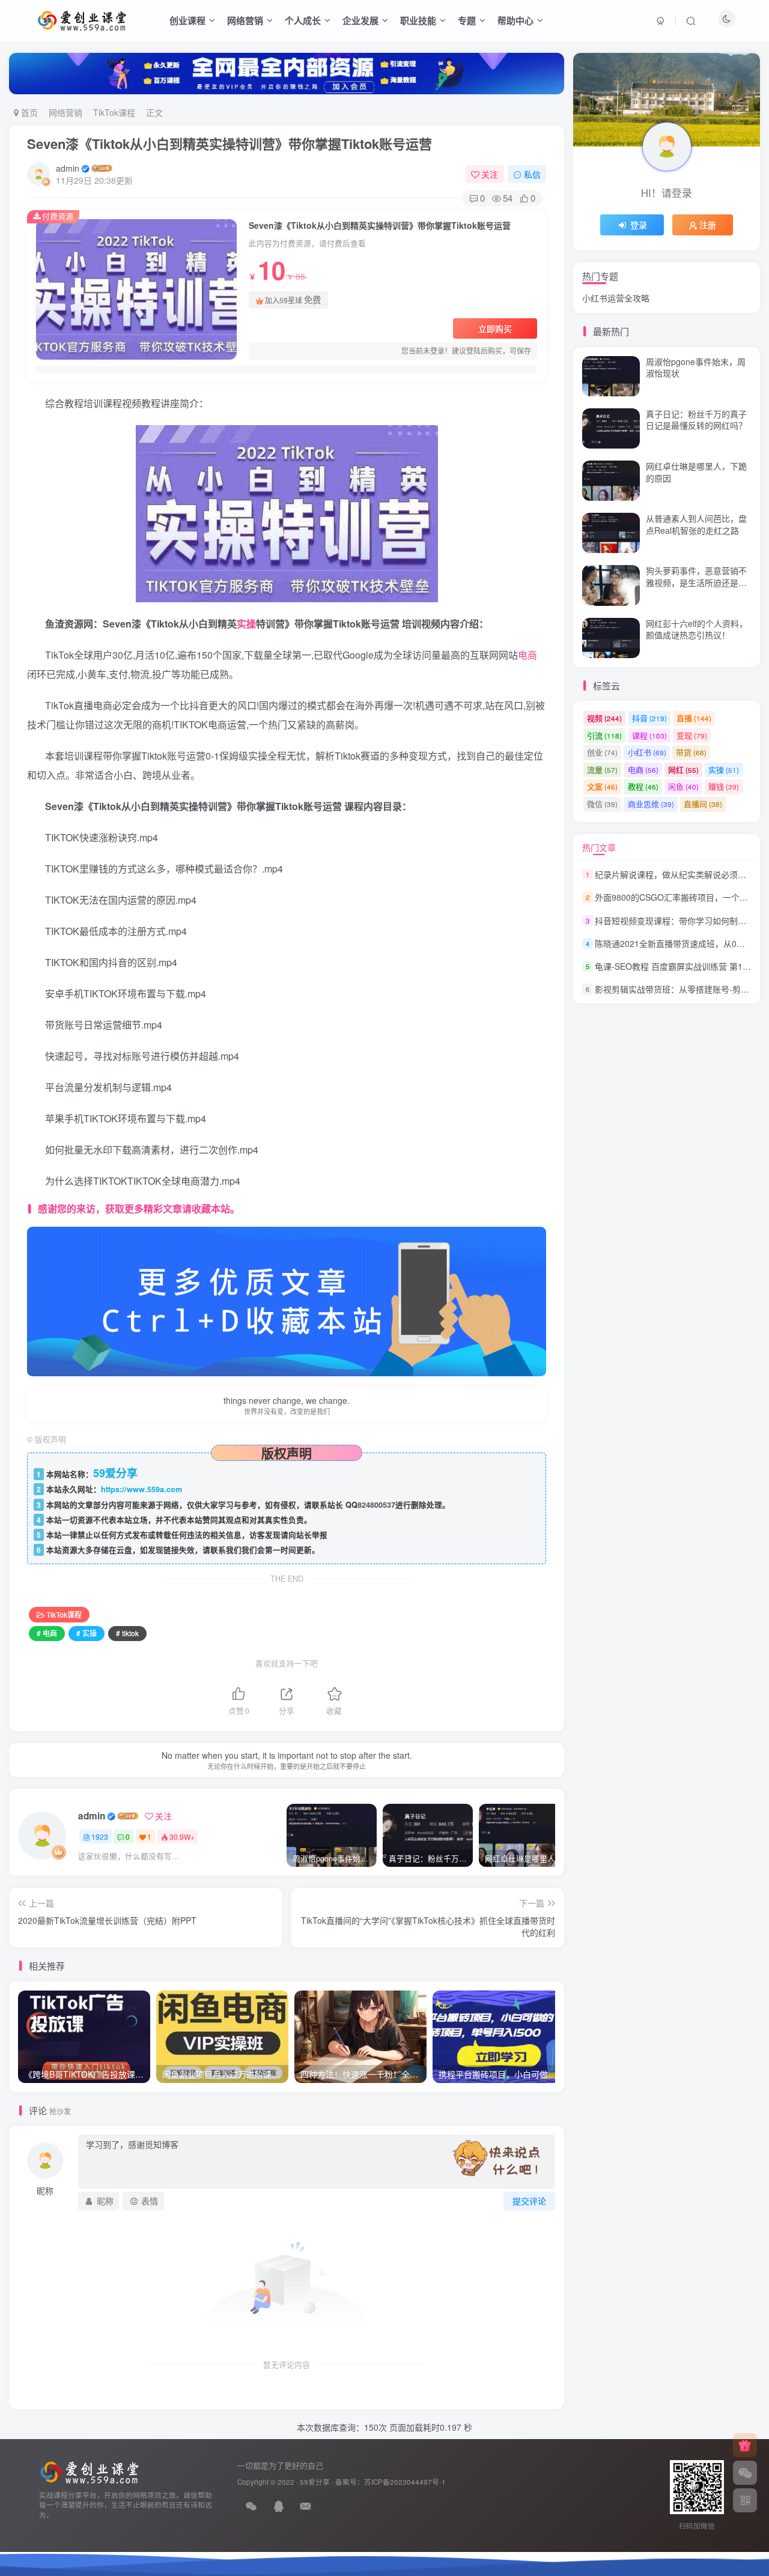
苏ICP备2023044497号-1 (405, 2482)
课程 (649, 735)
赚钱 (724, 786)
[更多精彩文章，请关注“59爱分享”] (287, 1300)
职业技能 (418, 20)
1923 (100, 1837)
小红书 (647, 752)
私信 (532, 174)
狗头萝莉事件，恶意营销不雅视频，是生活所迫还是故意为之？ (696, 582)
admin (68, 168)
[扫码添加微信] (745, 2473)
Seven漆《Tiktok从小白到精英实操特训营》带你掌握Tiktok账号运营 (229, 144)
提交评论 (529, 2201)
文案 (602, 786)
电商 (527, 655)
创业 (602, 752)
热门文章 (599, 847)
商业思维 (651, 804)
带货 (691, 752)
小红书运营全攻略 (616, 298)
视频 (604, 718)
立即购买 (495, 328)
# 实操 (87, 1633)
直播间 (703, 804)
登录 (639, 225)
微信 (602, 804)
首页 (28, 112)
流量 (602, 769)
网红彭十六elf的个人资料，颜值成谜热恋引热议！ (697, 629)
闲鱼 (683, 786)
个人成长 (303, 20)
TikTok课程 (114, 112)
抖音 (649, 718)
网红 (683, 769)
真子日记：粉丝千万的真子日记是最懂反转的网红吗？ (696, 420)
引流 (604, 735)
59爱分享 (315, 2482)
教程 (643, 786)
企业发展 (360, 20)
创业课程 (187, 20)
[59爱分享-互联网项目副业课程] (90, 2471)
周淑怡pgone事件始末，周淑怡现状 (696, 367)
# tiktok (127, 1633)
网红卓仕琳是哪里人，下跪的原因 (696, 472)
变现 (692, 735)
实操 (246, 624)
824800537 (376, 1505)
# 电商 (47, 1633)
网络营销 (245, 20)
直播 (694, 718)
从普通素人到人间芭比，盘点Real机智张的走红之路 (696, 252)
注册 (708, 225)
